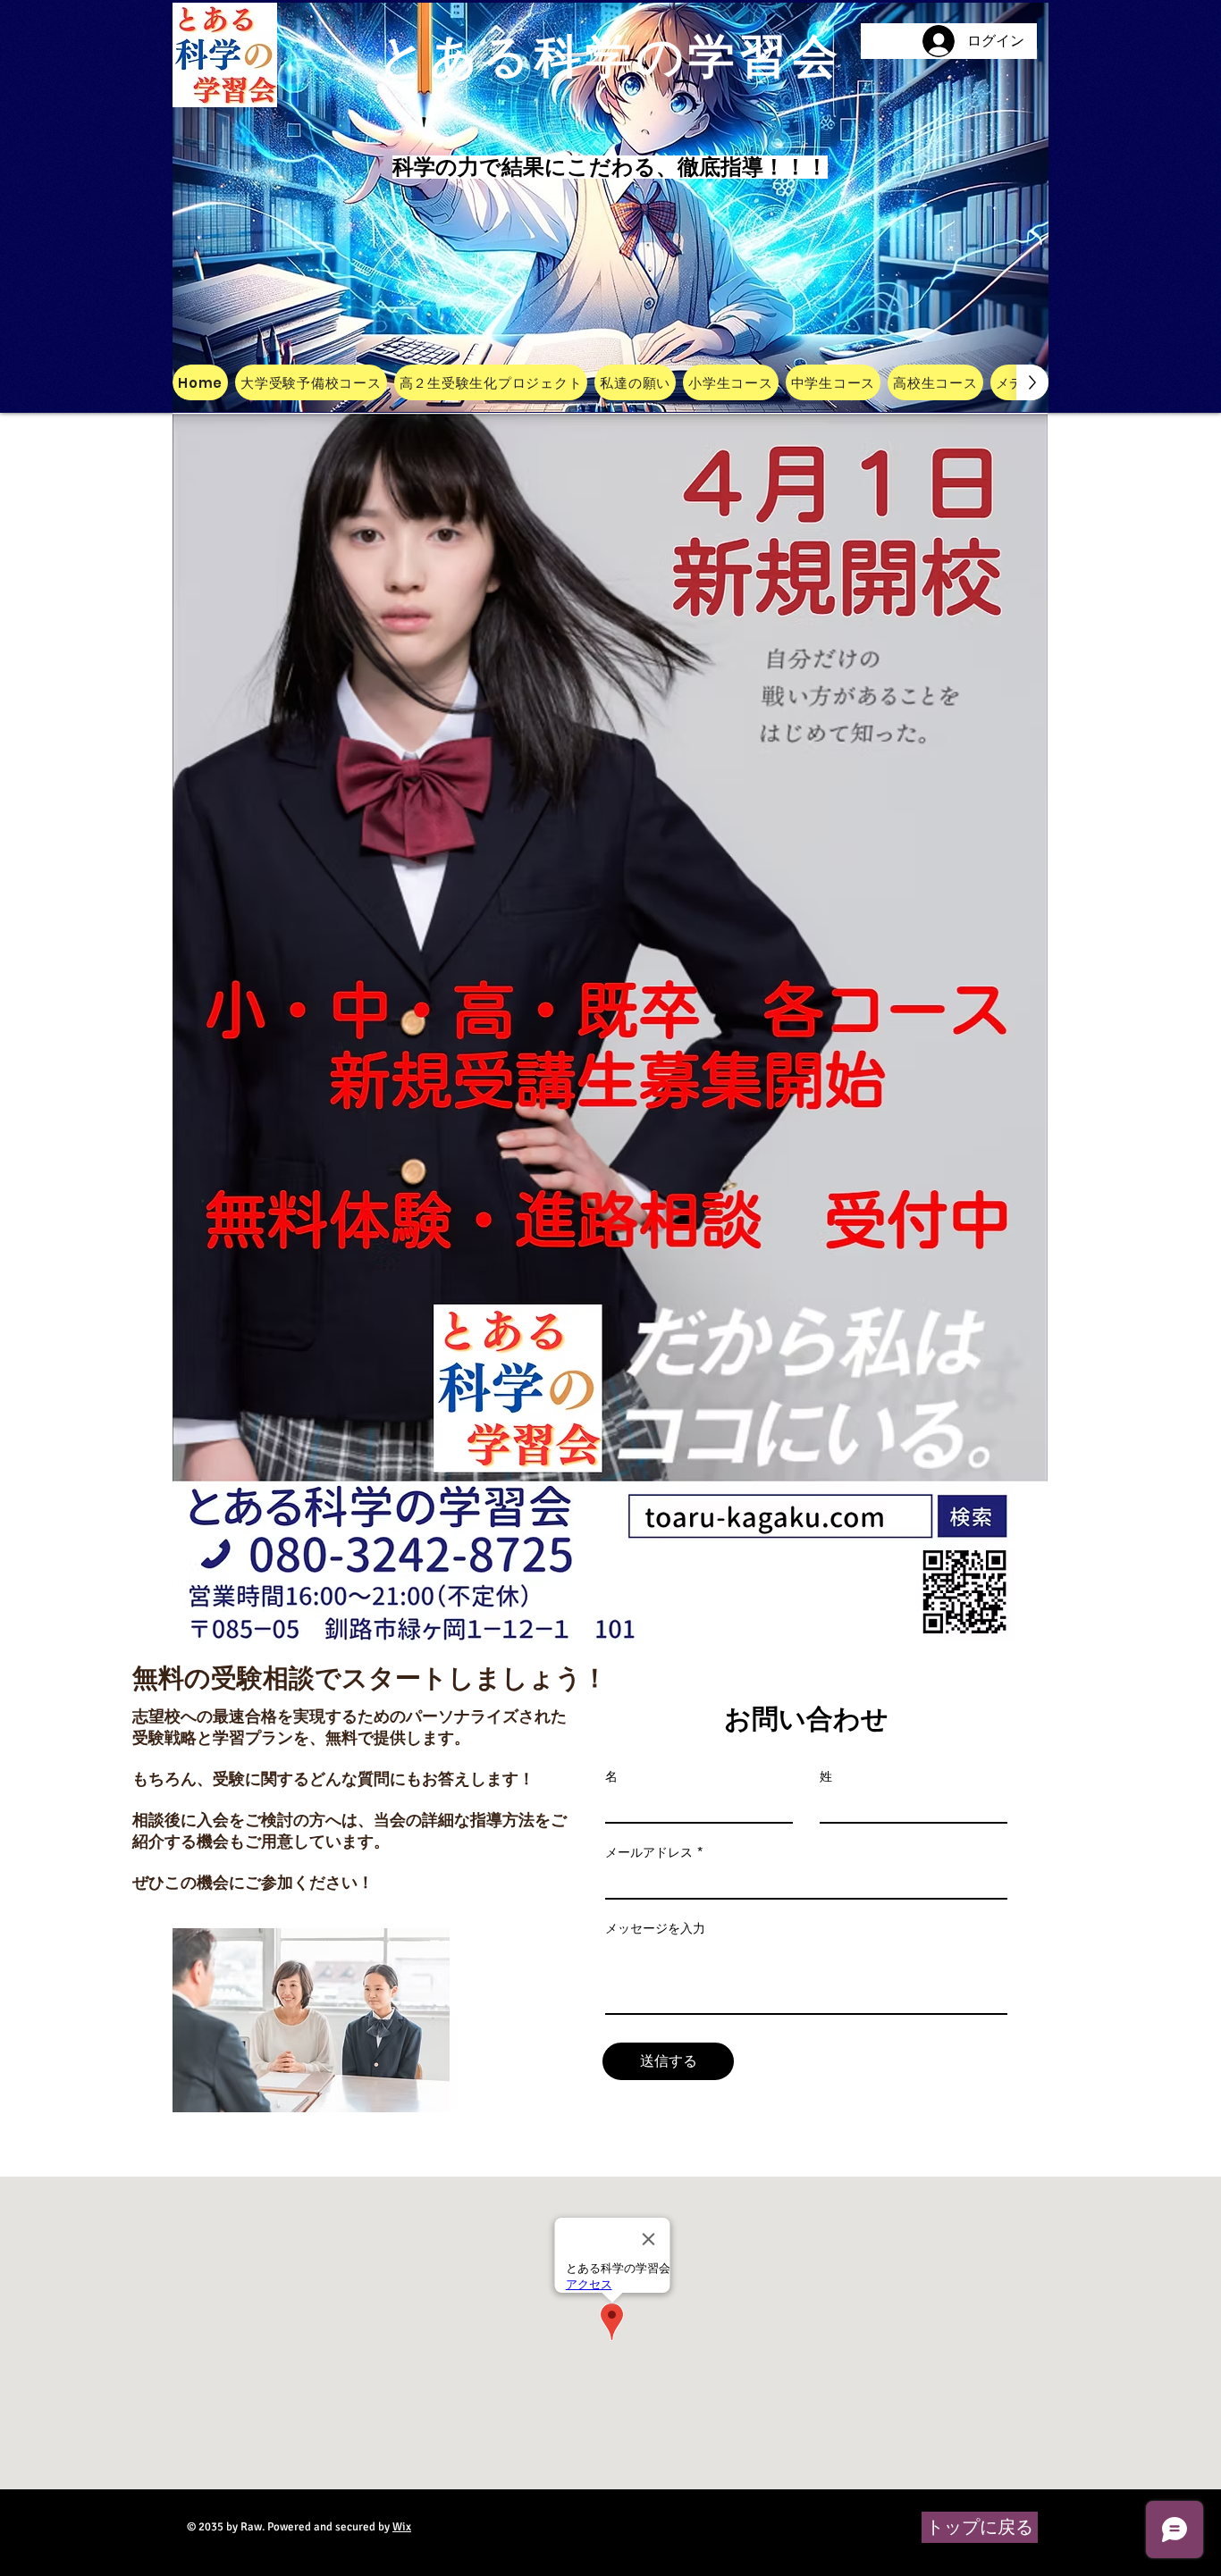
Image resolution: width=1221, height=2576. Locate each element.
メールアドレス (649, 1852)
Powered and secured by (339, 2527)
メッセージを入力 (655, 1928)
